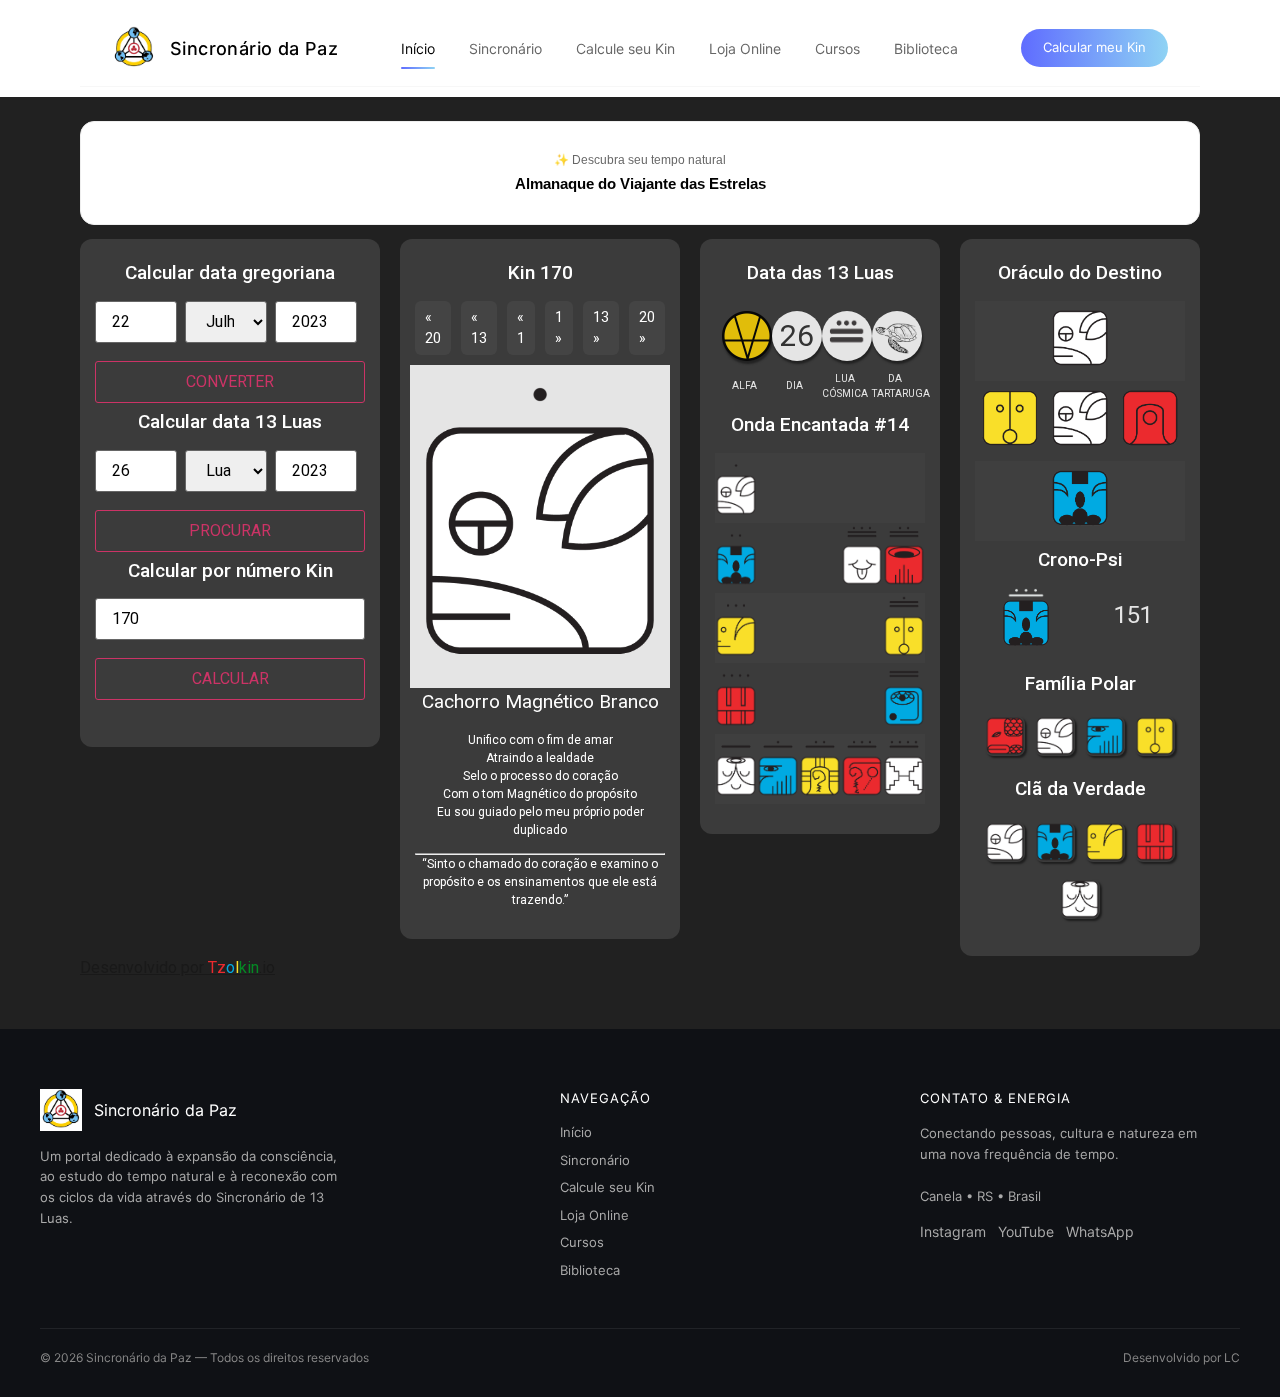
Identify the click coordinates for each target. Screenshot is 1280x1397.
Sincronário (505, 48)
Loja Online (745, 48)
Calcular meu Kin (1094, 47)
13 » (601, 327)
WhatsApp (1100, 1231)
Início (418, 48)
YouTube (1026, 1231)
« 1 (521, 327)
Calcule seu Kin (625, 48)
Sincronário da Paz (254, 48)
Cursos (837, 48)
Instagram (953, 1231)
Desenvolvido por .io (177, 967)
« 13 (479, 327)
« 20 (433, 327)
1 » (559, 327)
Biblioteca (926, 48)
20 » (647, 327)
